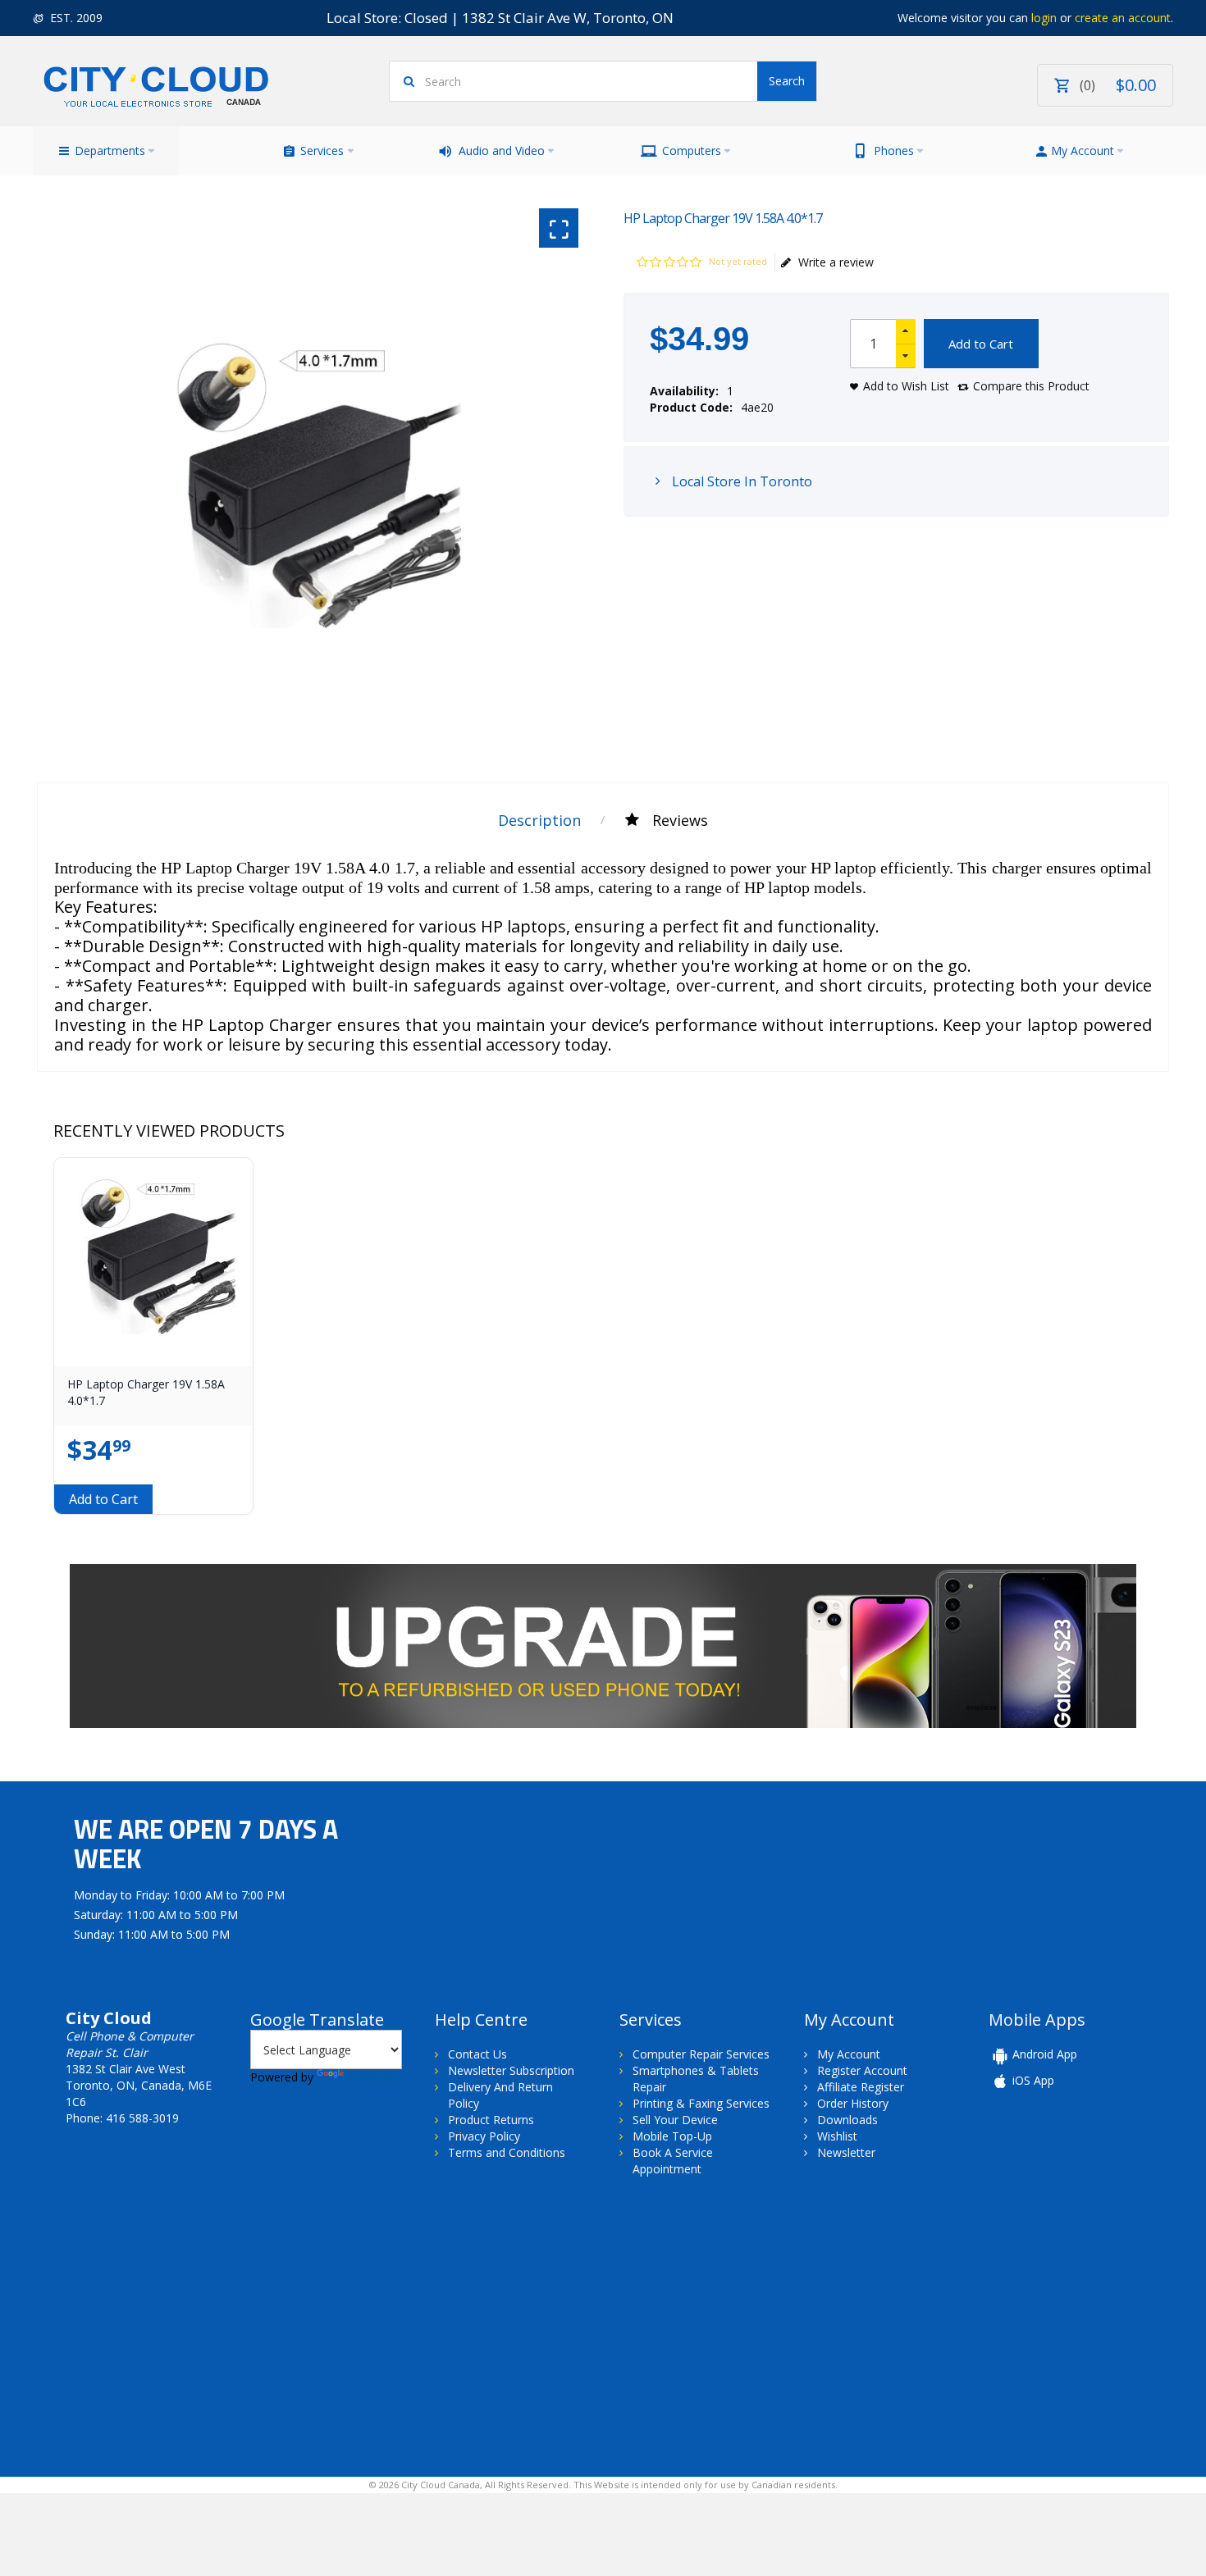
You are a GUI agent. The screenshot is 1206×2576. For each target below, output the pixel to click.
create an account (1123, 18)
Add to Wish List (906, 386)
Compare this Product (1031, 386)
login (1044, 18)
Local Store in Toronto (740, 481)
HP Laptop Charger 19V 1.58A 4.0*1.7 (146, 1392)
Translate (372, 2077)
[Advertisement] (171, 2325)
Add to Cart (981, 344)
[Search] (787, 81)
